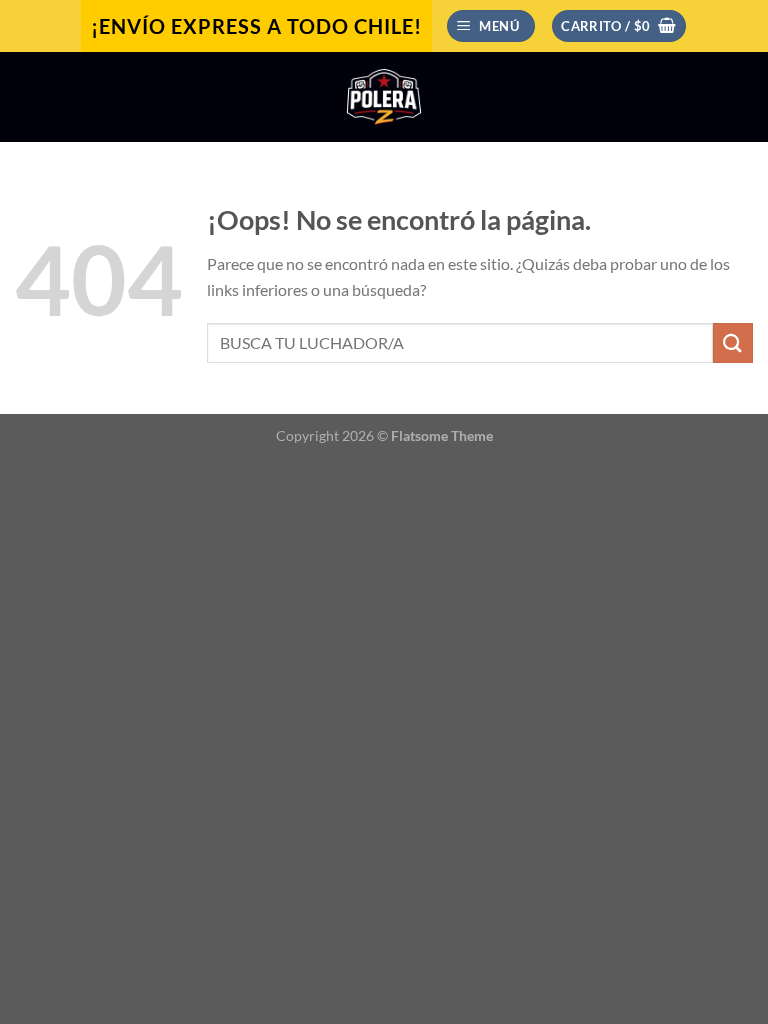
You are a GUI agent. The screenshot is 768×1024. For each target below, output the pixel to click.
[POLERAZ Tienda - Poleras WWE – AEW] (384, 97)
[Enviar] (733, 342)
